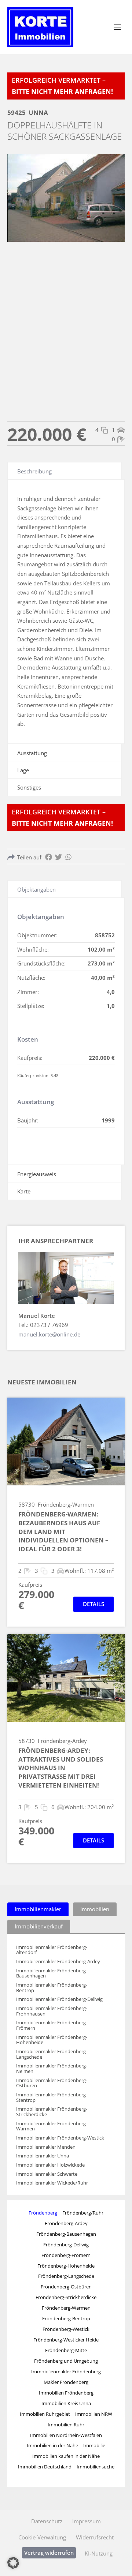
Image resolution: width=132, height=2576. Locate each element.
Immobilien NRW (94, 2414)
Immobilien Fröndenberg (66, 2393)
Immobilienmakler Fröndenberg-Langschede (52, 2054)
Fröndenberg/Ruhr (83, 2213)
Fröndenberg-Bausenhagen (66, 2234)
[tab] (38, 1909)
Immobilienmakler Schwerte (47, 2174)
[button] (13, 2563)
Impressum (87, 2521)
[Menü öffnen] (117, 27)
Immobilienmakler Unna (43, 2156)
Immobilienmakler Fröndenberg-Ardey (58, 1962)
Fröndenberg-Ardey (66, 2223)
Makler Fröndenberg (66, 2382)
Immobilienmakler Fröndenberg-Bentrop (52, 1988)
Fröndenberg (43, 2213)
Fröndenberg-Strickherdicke (66, 2297)
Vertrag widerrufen (49, 2553)
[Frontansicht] (66, 198)
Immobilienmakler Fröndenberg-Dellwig (59, 1999)
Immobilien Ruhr (66, 2425)
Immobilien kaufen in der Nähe (66, 2456)
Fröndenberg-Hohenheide (66, 2266)
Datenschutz (47, 2521)
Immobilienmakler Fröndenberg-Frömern (52, 2025)
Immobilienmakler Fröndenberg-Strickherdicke (52, 2112)
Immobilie (94, 2445)
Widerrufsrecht (95, 2537)
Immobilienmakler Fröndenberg (66, 2371)
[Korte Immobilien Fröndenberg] (40, 27)
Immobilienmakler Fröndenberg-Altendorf (52, 1950)
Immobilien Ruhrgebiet (45, 2414)
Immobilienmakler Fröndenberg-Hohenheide (52, 2040)
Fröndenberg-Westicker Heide (66, 2340)
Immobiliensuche (96, 2467)
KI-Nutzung (99, 2553)
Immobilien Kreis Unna (66, 2403)
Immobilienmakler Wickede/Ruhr (52, 2183)
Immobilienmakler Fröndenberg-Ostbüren (52, 2083)
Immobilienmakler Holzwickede (50, 2165)
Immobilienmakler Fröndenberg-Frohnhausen (52, 2011)
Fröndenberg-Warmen (66, 2308)
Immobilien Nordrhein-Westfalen (66, 2435)
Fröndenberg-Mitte (66, 2350)
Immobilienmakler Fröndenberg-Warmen (52, 2126)
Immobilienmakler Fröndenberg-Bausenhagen (52, 1973)
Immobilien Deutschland (45, 2467)
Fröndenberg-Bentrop (66, 2318)
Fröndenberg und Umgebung (66, 2361)
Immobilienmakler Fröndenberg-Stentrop (52, 2097)
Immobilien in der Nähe (52, 2445)
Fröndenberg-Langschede (66, 2276)
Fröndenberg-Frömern (66, 2255)
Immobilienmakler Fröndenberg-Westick (60, 2138)
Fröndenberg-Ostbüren (66, 2287)
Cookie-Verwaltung (42, 2537)
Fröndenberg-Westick (66, 2329)
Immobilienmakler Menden (46, 2147)
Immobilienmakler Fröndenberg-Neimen (52, 2068)
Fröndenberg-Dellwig (66, 2245)
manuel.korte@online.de (49, 1334)
